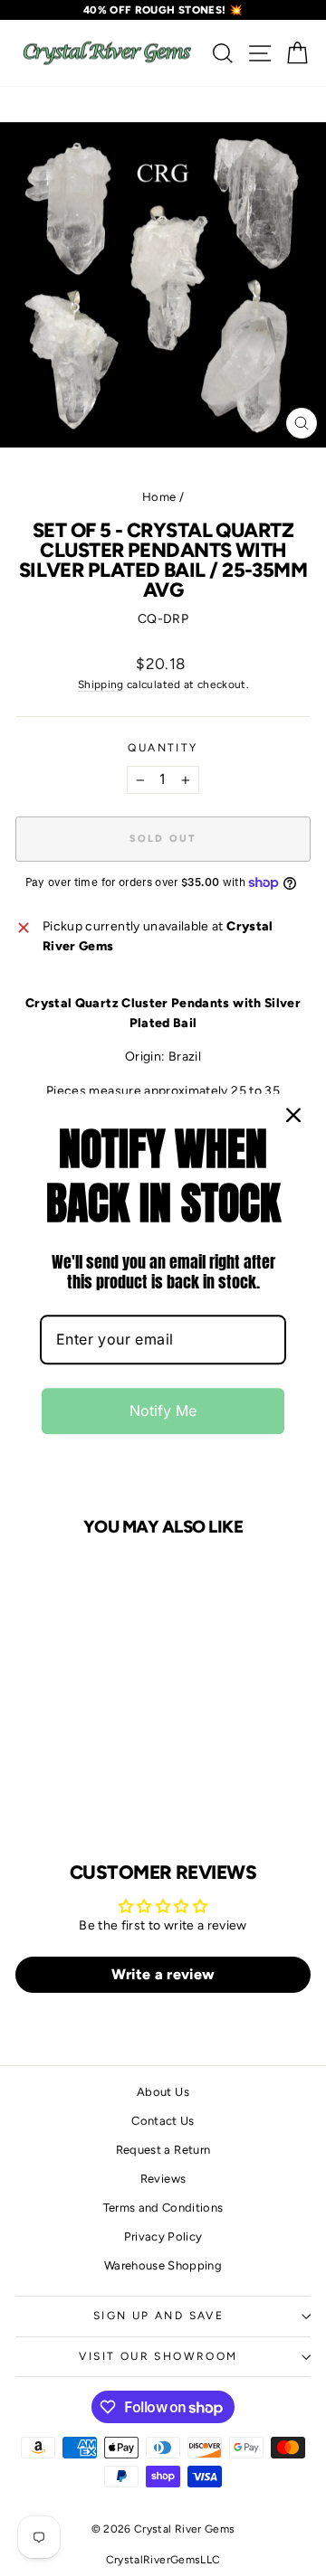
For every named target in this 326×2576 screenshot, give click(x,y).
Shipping (101, 684)
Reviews (163, 2179)
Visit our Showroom (158, 2356)
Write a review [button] (163, 1974)
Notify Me (163, 1411)
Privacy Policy (163, 2236)
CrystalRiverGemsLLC (163, 2560)
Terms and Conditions (163, 2208)
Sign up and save (158, 2316)
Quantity (163, 748)
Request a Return (163, 2150)
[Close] (293, 1115)
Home (159, 497)
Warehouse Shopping (163, 2265)
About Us (163, 2092)
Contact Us (163, 2121)
